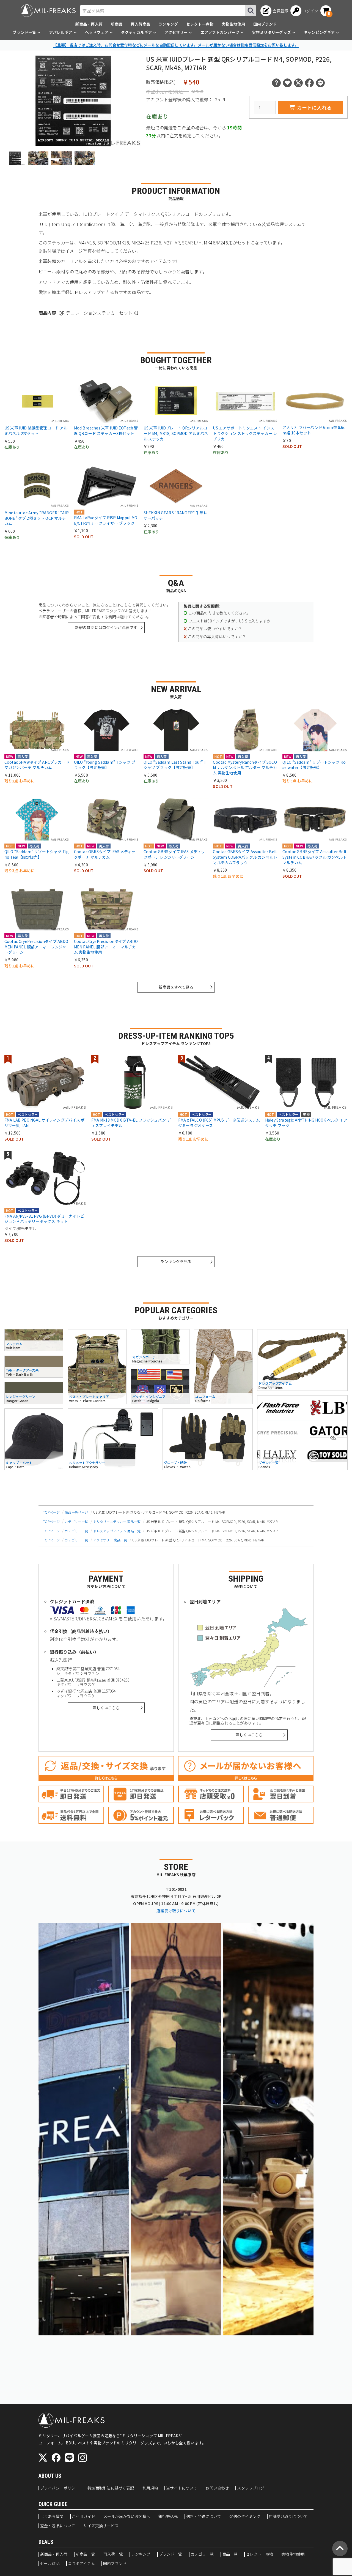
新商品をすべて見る (176, 987)
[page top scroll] (340, 2548)
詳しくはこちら (106, 1708)
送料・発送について (204, 2517)
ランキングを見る (176, 1261)
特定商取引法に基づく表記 (111, 2488)
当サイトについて (182, 2488)
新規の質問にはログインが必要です (106, 627)
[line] (69, 2458)
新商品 (117, 24)
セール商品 (50, 2564)
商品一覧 (230, 2554)
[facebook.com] (56, 2458)
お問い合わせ (217, 2488)
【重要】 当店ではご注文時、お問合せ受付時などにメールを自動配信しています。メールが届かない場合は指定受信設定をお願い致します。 (176, 45)
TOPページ (51, 1512)
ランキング (168, 24)
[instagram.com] (82, 2458)
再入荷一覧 (113, 2554)
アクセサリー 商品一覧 (110, 1540)
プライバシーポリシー (60, 2488)
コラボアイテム (81, 2564)
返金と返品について (58, 2526)
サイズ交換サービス (101, 2526)
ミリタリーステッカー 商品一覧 (117, 1521)
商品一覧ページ (76, 1512)
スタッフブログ (251, 2488)
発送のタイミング (245, 2517)
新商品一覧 (85, 2554)
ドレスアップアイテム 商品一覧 (117, 1531)
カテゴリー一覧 (76, 1521)
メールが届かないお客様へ (127, 2517)
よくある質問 (52, 2517)
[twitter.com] (43, 2458)
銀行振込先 (168, 2517)
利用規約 (150, 2488)
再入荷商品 (140, 24)
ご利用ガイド (83, 2517)
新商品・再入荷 (89, 24)
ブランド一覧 (171, 2554)
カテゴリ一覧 (202, 2554)
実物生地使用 (233, 24)
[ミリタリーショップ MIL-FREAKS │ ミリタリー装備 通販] (48, 11)
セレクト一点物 (200, 24)
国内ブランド (265, 24)
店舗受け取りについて (176, 1911)
